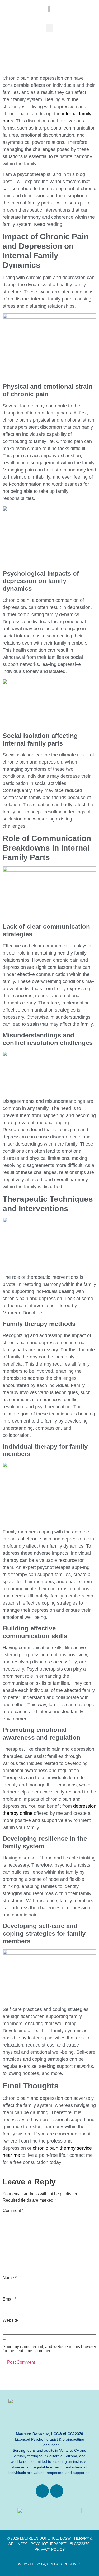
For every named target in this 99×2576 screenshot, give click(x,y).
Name (10, 2278)
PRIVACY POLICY (50, 2549)
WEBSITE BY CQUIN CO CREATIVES (49, 2564)
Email (9, 2299)
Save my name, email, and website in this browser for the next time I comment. (49, 2349)
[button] (50, 28)
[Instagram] (57, 2491)
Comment (13, 2211)
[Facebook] (42, 2491)
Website (10, 2320)
